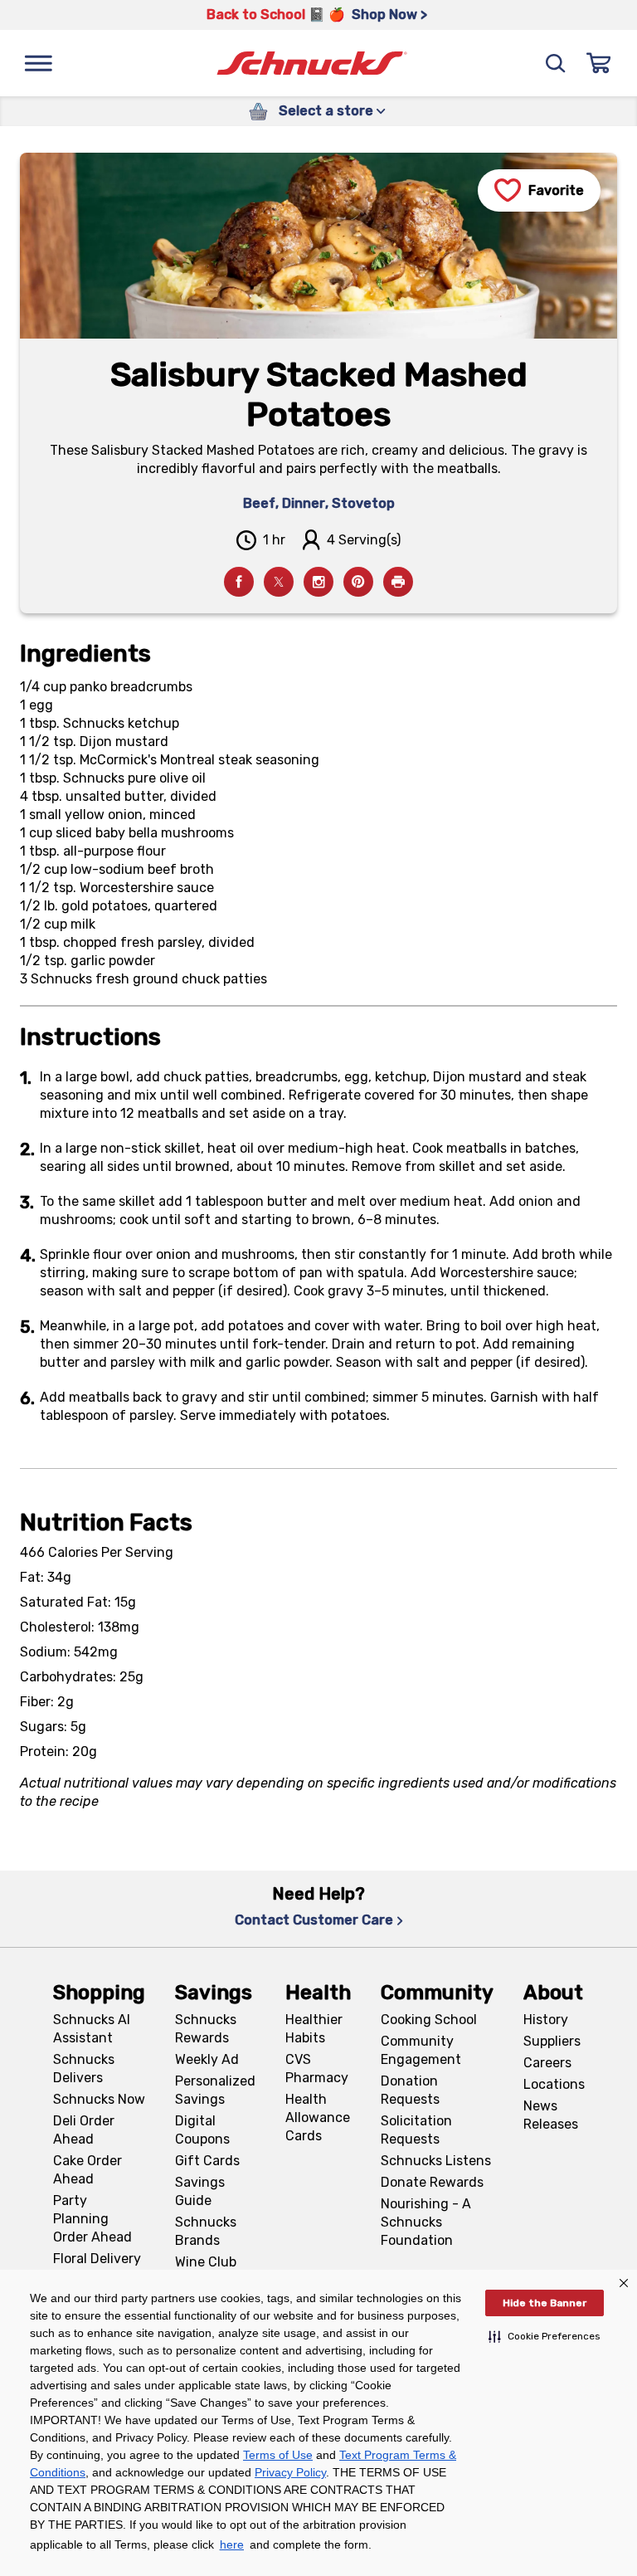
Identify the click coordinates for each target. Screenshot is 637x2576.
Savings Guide (200, 2191)
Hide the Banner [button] (545, 2303)
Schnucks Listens (436, 2161)
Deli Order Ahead (84, 2130)
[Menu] (38, 63)
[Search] (556, 63)
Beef (259, 503)
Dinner (304, 503)
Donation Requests (410, 2090)
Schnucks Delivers (84, 2069)
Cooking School (429, 2020)
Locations (554, 2084)
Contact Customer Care (314, 1920)
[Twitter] (279, 582)
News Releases (551, 2115)
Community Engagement (421, 2050)
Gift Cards (207, 2161)
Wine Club (206, 2262)
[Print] (398, 582)
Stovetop (363, 503)
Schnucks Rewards (206, 2029)
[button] (545, 2336)
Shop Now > (389, 15)
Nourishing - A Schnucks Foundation (426, 2222)
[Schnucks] (312, 63)
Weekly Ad (207, 2059)
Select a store (326, 111)
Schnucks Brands (206, 2231)
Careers (547, 2063)
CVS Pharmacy (317, 2069)
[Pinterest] (358, 582)
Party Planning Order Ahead (92, 2219)
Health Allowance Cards (318, 2117)
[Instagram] (318, 582)
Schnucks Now (99, 2099)
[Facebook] (239, 582)
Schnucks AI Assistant (92, 2029)
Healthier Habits (314, 2029)
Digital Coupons (202, 2130)
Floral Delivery (97, 2259)
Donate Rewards (432, 2182)
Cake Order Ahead (88, 2170)
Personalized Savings (215, 2090)
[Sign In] (599, 63)
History (546, 2020)
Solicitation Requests (416, 2130)
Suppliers (552, 2041)
